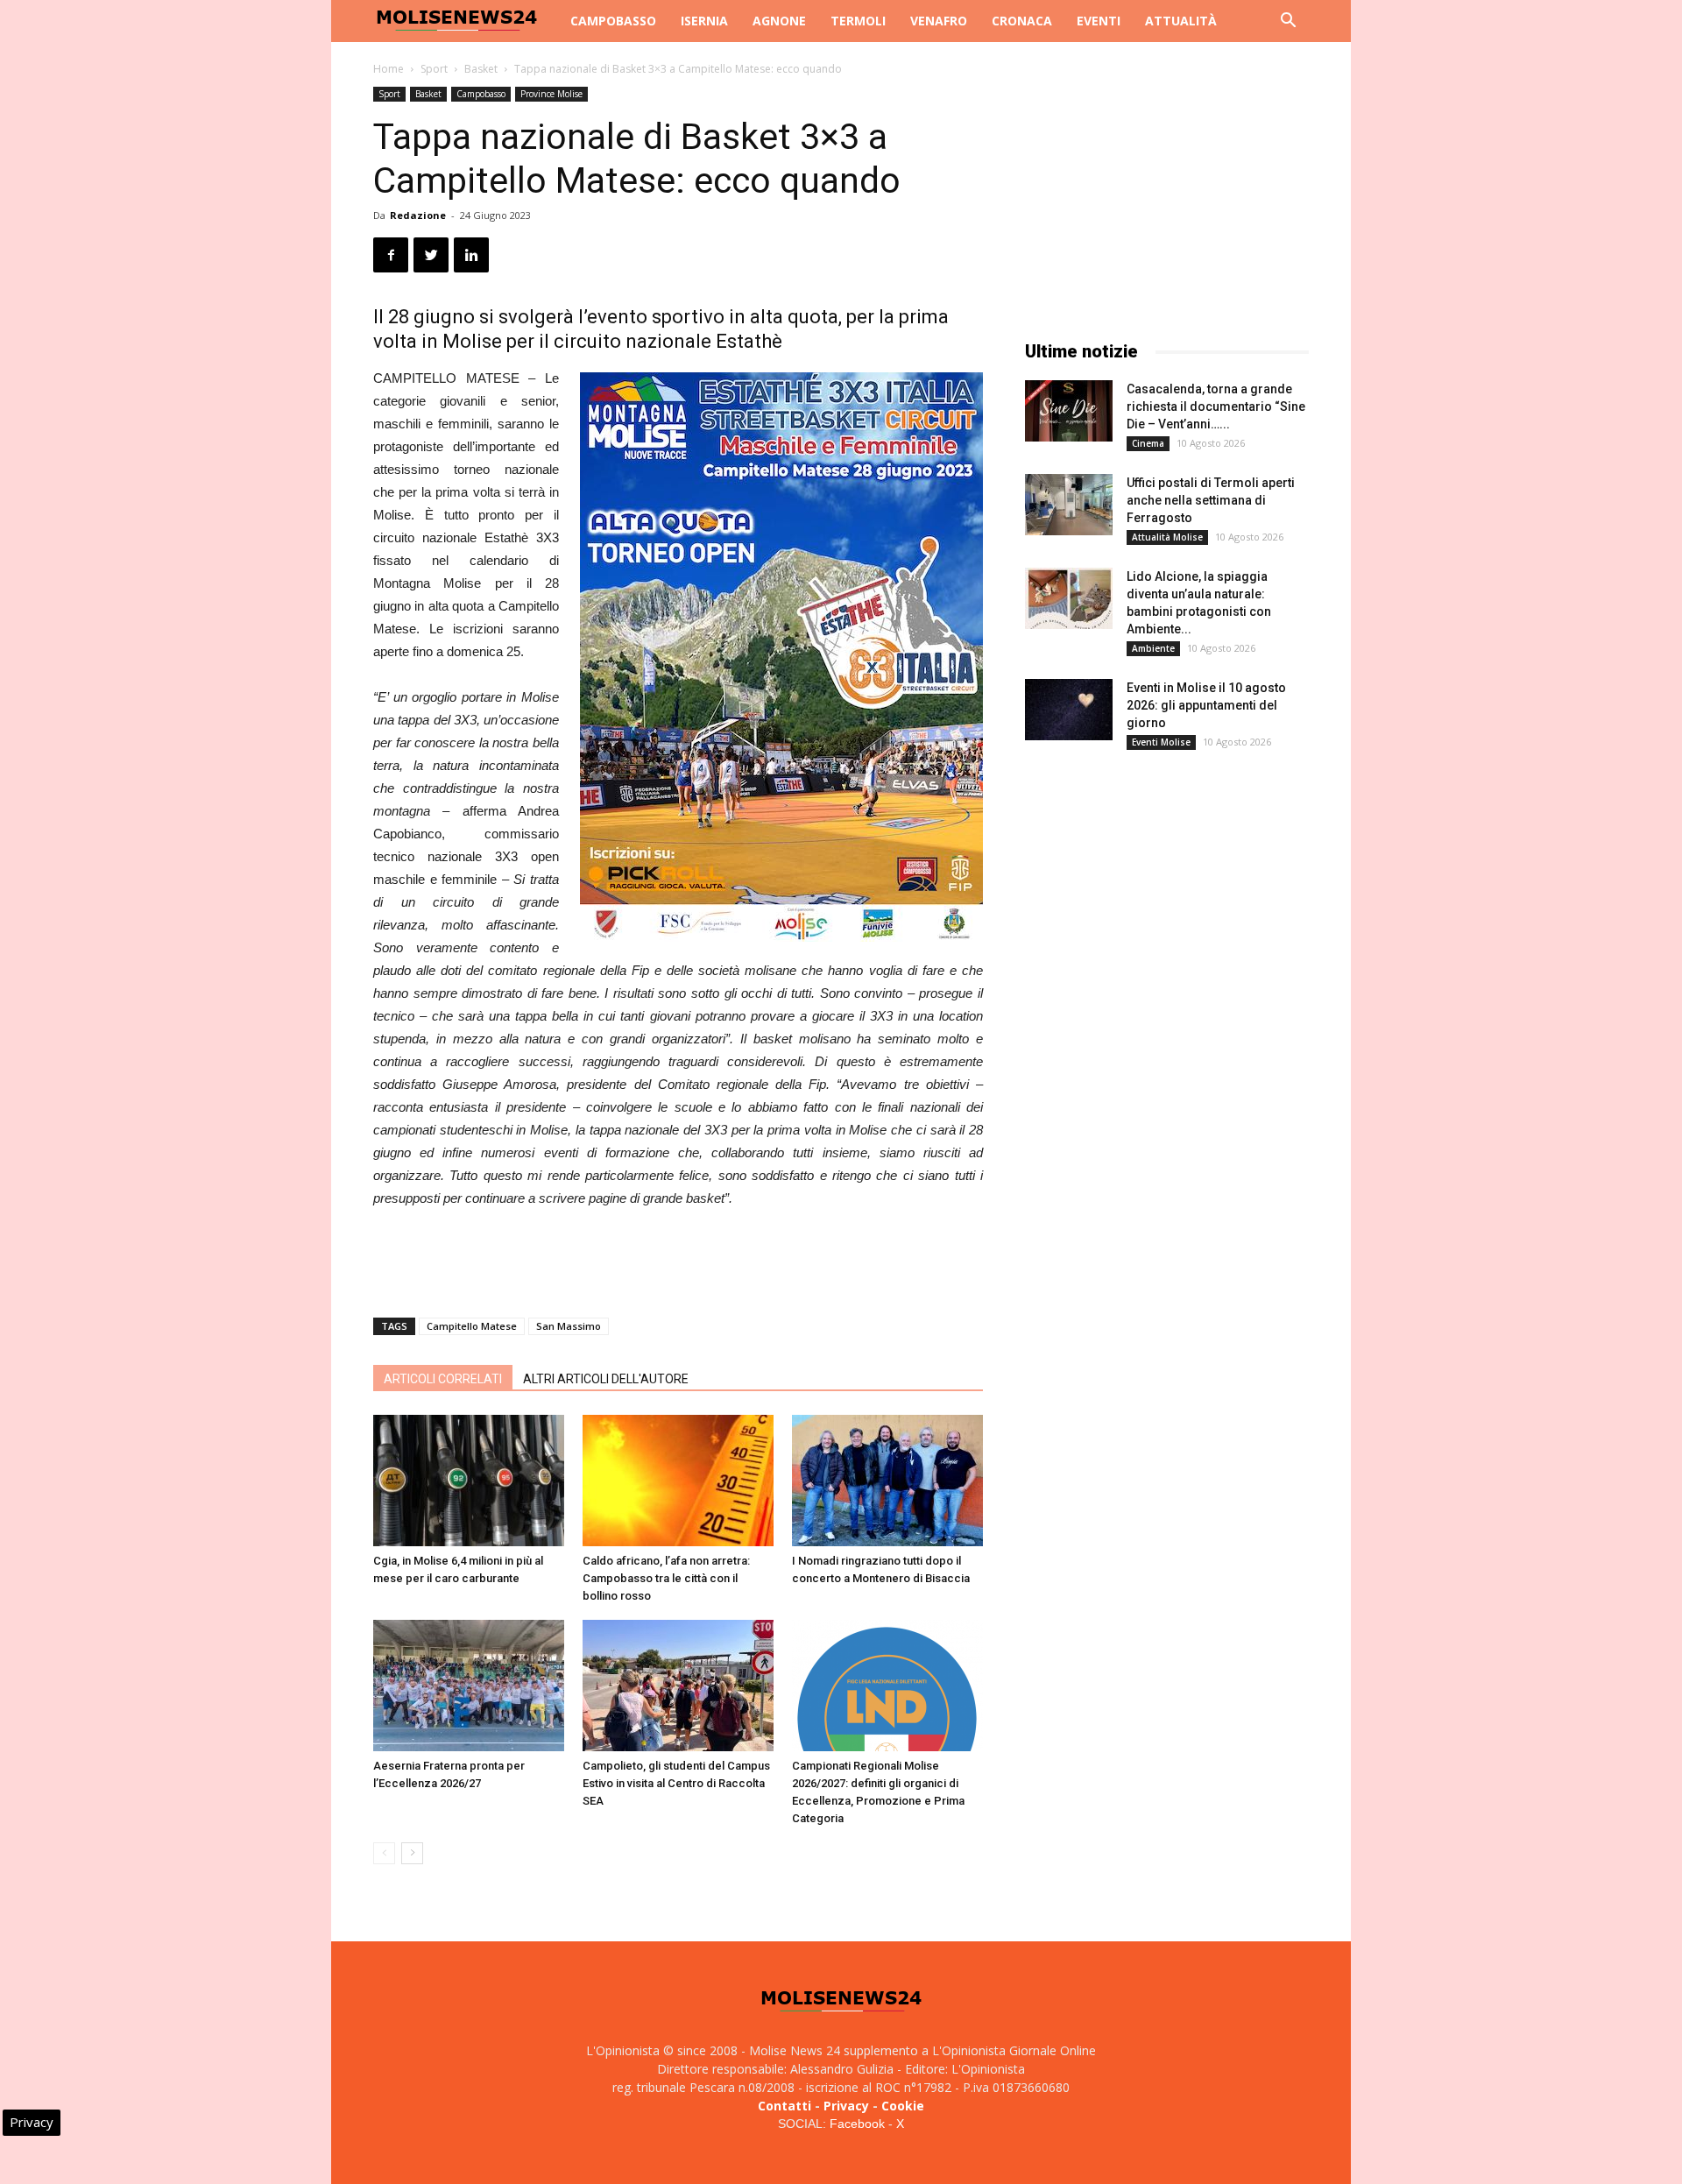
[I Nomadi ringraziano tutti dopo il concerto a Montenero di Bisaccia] (887, 1481)
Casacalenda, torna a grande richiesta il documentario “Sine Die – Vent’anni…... (1216, 406)
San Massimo (569, 1326)
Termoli (858, 21)
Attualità (1181, 21)
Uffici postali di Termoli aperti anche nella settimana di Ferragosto (1211, 500)
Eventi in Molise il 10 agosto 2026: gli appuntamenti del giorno (1206, 705)
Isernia (704, 21)
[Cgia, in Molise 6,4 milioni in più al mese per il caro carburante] (469, 1481)
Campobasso (613, 21)
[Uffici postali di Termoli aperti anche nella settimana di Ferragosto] (1069, 505)
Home (389, 69)
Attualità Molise (1167, 537)
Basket (481, 69)
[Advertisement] (678, 1259)
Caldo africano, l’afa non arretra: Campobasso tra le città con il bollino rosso (666, 1578)
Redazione (418, 215)
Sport (434, 69)
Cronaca (1022, 21)
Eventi (1099, 21)
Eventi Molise (1161, 742)
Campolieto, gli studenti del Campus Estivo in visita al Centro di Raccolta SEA (676, 1783)
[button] (1288, 22)
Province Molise (551, 94)
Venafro (939, 21)
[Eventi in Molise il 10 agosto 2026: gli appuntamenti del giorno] (1069, 710)
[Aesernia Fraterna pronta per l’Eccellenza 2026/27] (469, 1686)
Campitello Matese (472, 1326)
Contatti (784, 2106)
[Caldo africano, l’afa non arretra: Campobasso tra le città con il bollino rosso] (678, 1481)
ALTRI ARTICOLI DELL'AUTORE (606, 1379)
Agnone (779, 21)
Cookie (903, 2106)
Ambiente (1153, 648)
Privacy (846, 2106)
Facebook (857, 2124)
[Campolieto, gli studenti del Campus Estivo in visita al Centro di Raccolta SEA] (678, 1686)
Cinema (1148, 443)
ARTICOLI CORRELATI (443, 1379)
